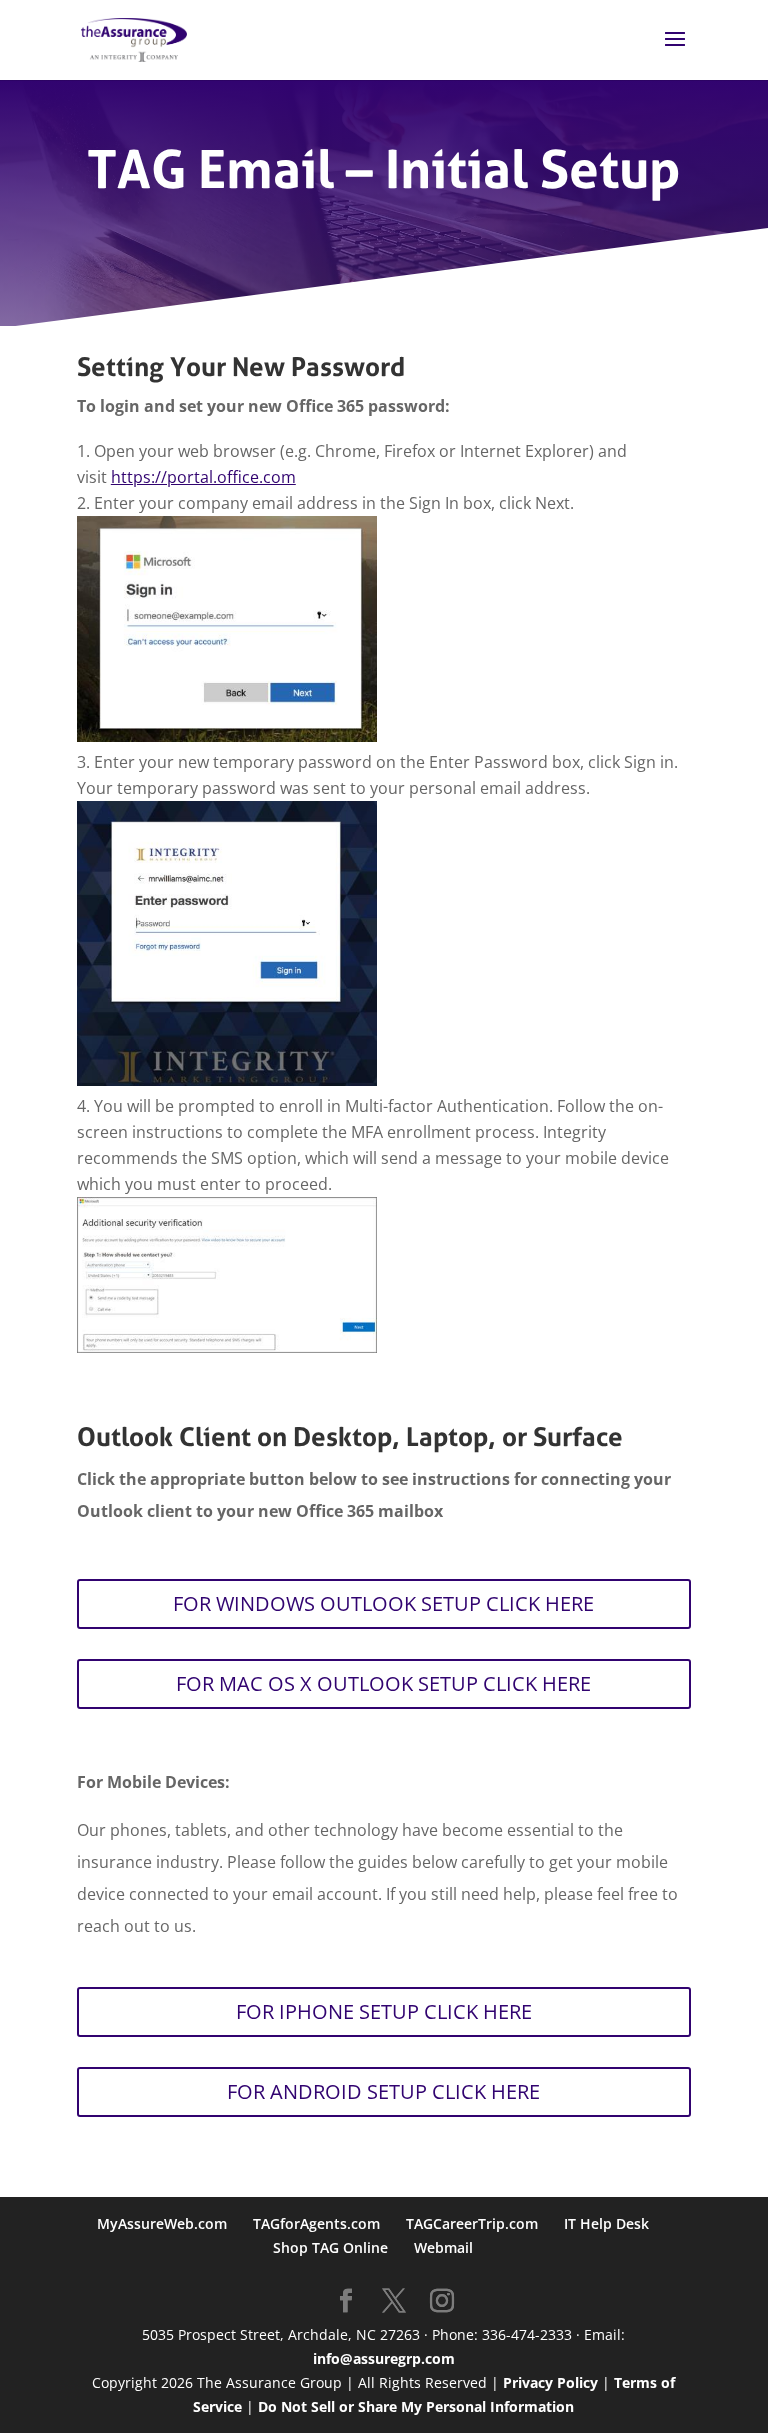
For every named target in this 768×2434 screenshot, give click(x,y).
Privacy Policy (550, 2382)
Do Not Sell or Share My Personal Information (416, 2406)
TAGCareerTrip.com (472, 2223)
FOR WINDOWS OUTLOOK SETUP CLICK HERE (383, 1603)
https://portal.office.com (203, 477)
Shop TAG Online (330, 2247)
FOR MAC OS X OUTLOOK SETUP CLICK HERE (383, 1683)
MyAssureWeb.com (162, 2223)
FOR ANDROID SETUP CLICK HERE (383, 2091)
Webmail (443, 2247)
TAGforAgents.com (316, 2223)
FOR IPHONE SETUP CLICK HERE (384, 2011)
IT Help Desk (606, 2223)
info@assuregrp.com (384, 2358)
